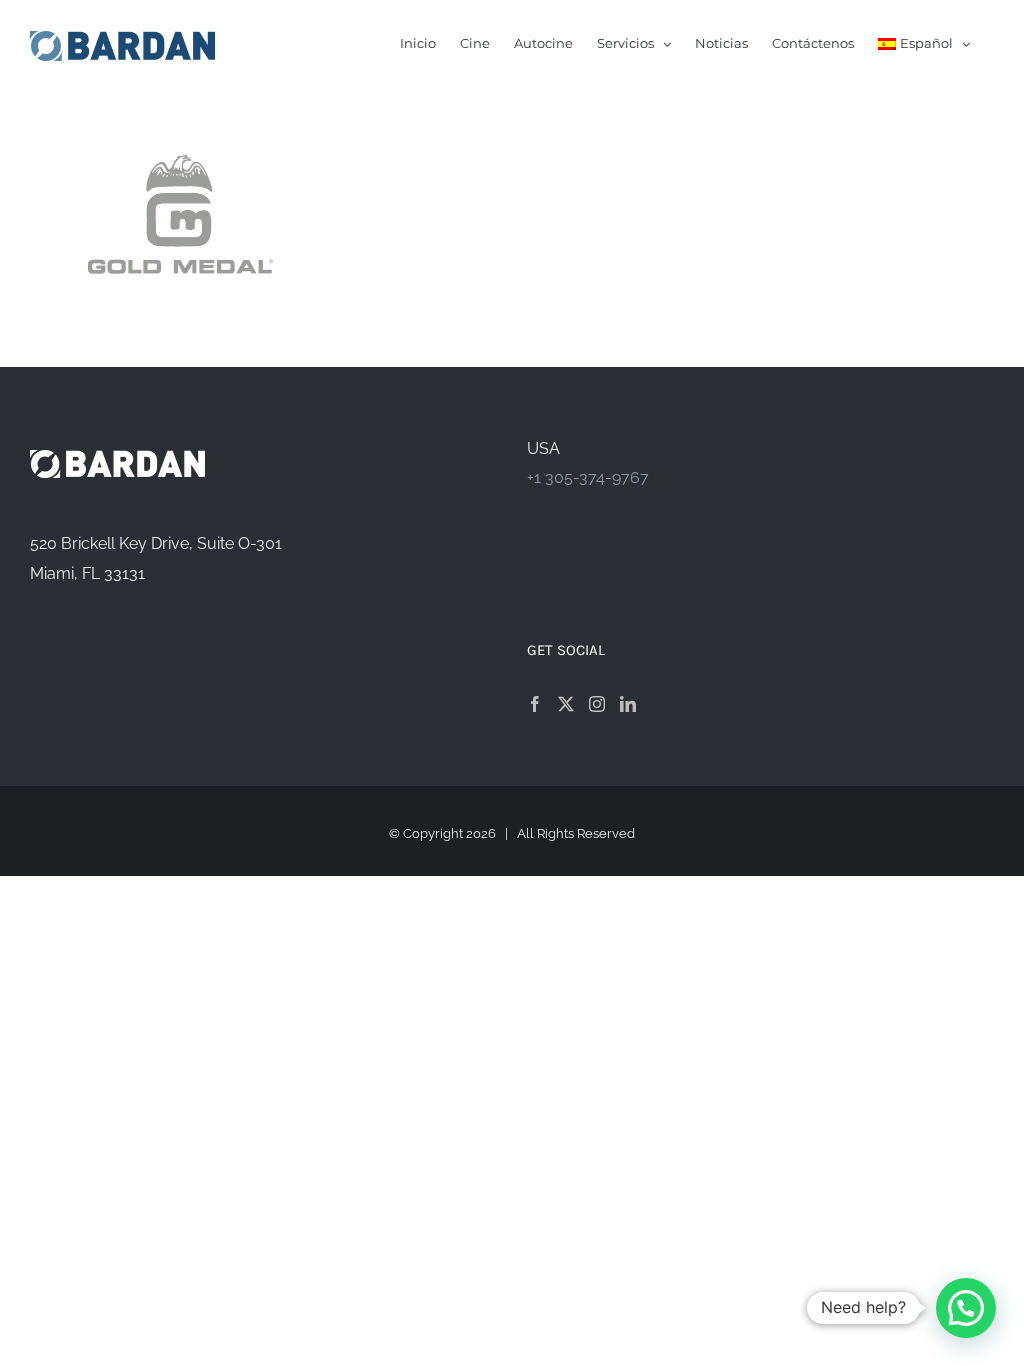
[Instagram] (597, 704)
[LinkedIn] (628, 704)
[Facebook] (535, 704)
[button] (966, 1308)
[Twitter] (566, 704)
